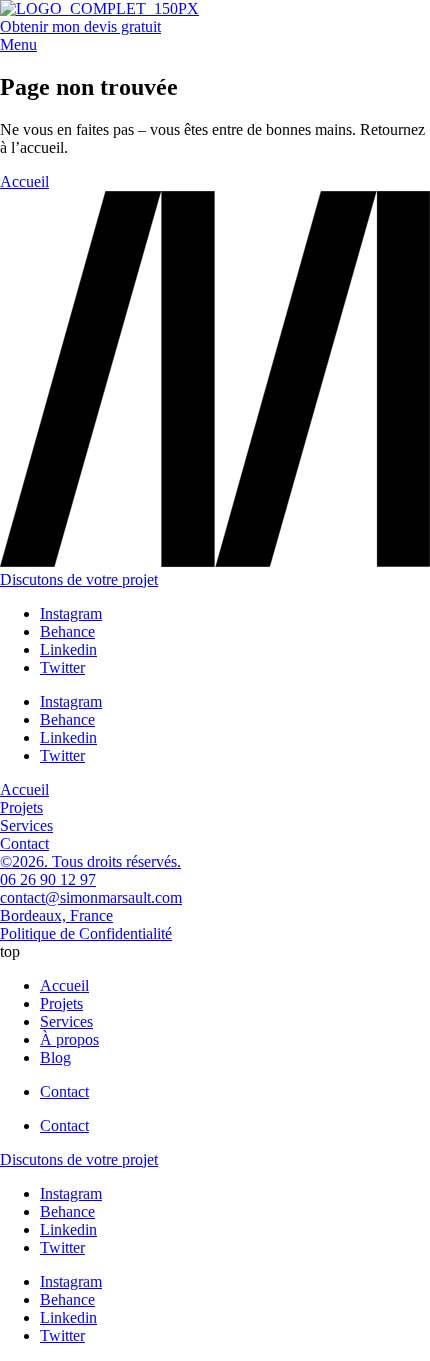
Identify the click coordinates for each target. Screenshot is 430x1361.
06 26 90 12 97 (48, 879)
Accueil (64, 985)
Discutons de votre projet (79, 579)
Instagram (71, 613)
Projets (61, 1003)
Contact (64, 1091)
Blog (55, 1057)
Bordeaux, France (56, 915)
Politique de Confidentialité (86, 933)
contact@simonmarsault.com (91, 897)
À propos (69, 1039)
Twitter (62, 667)
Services (66, 1021)
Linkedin (68, 649)
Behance (67, 631)
